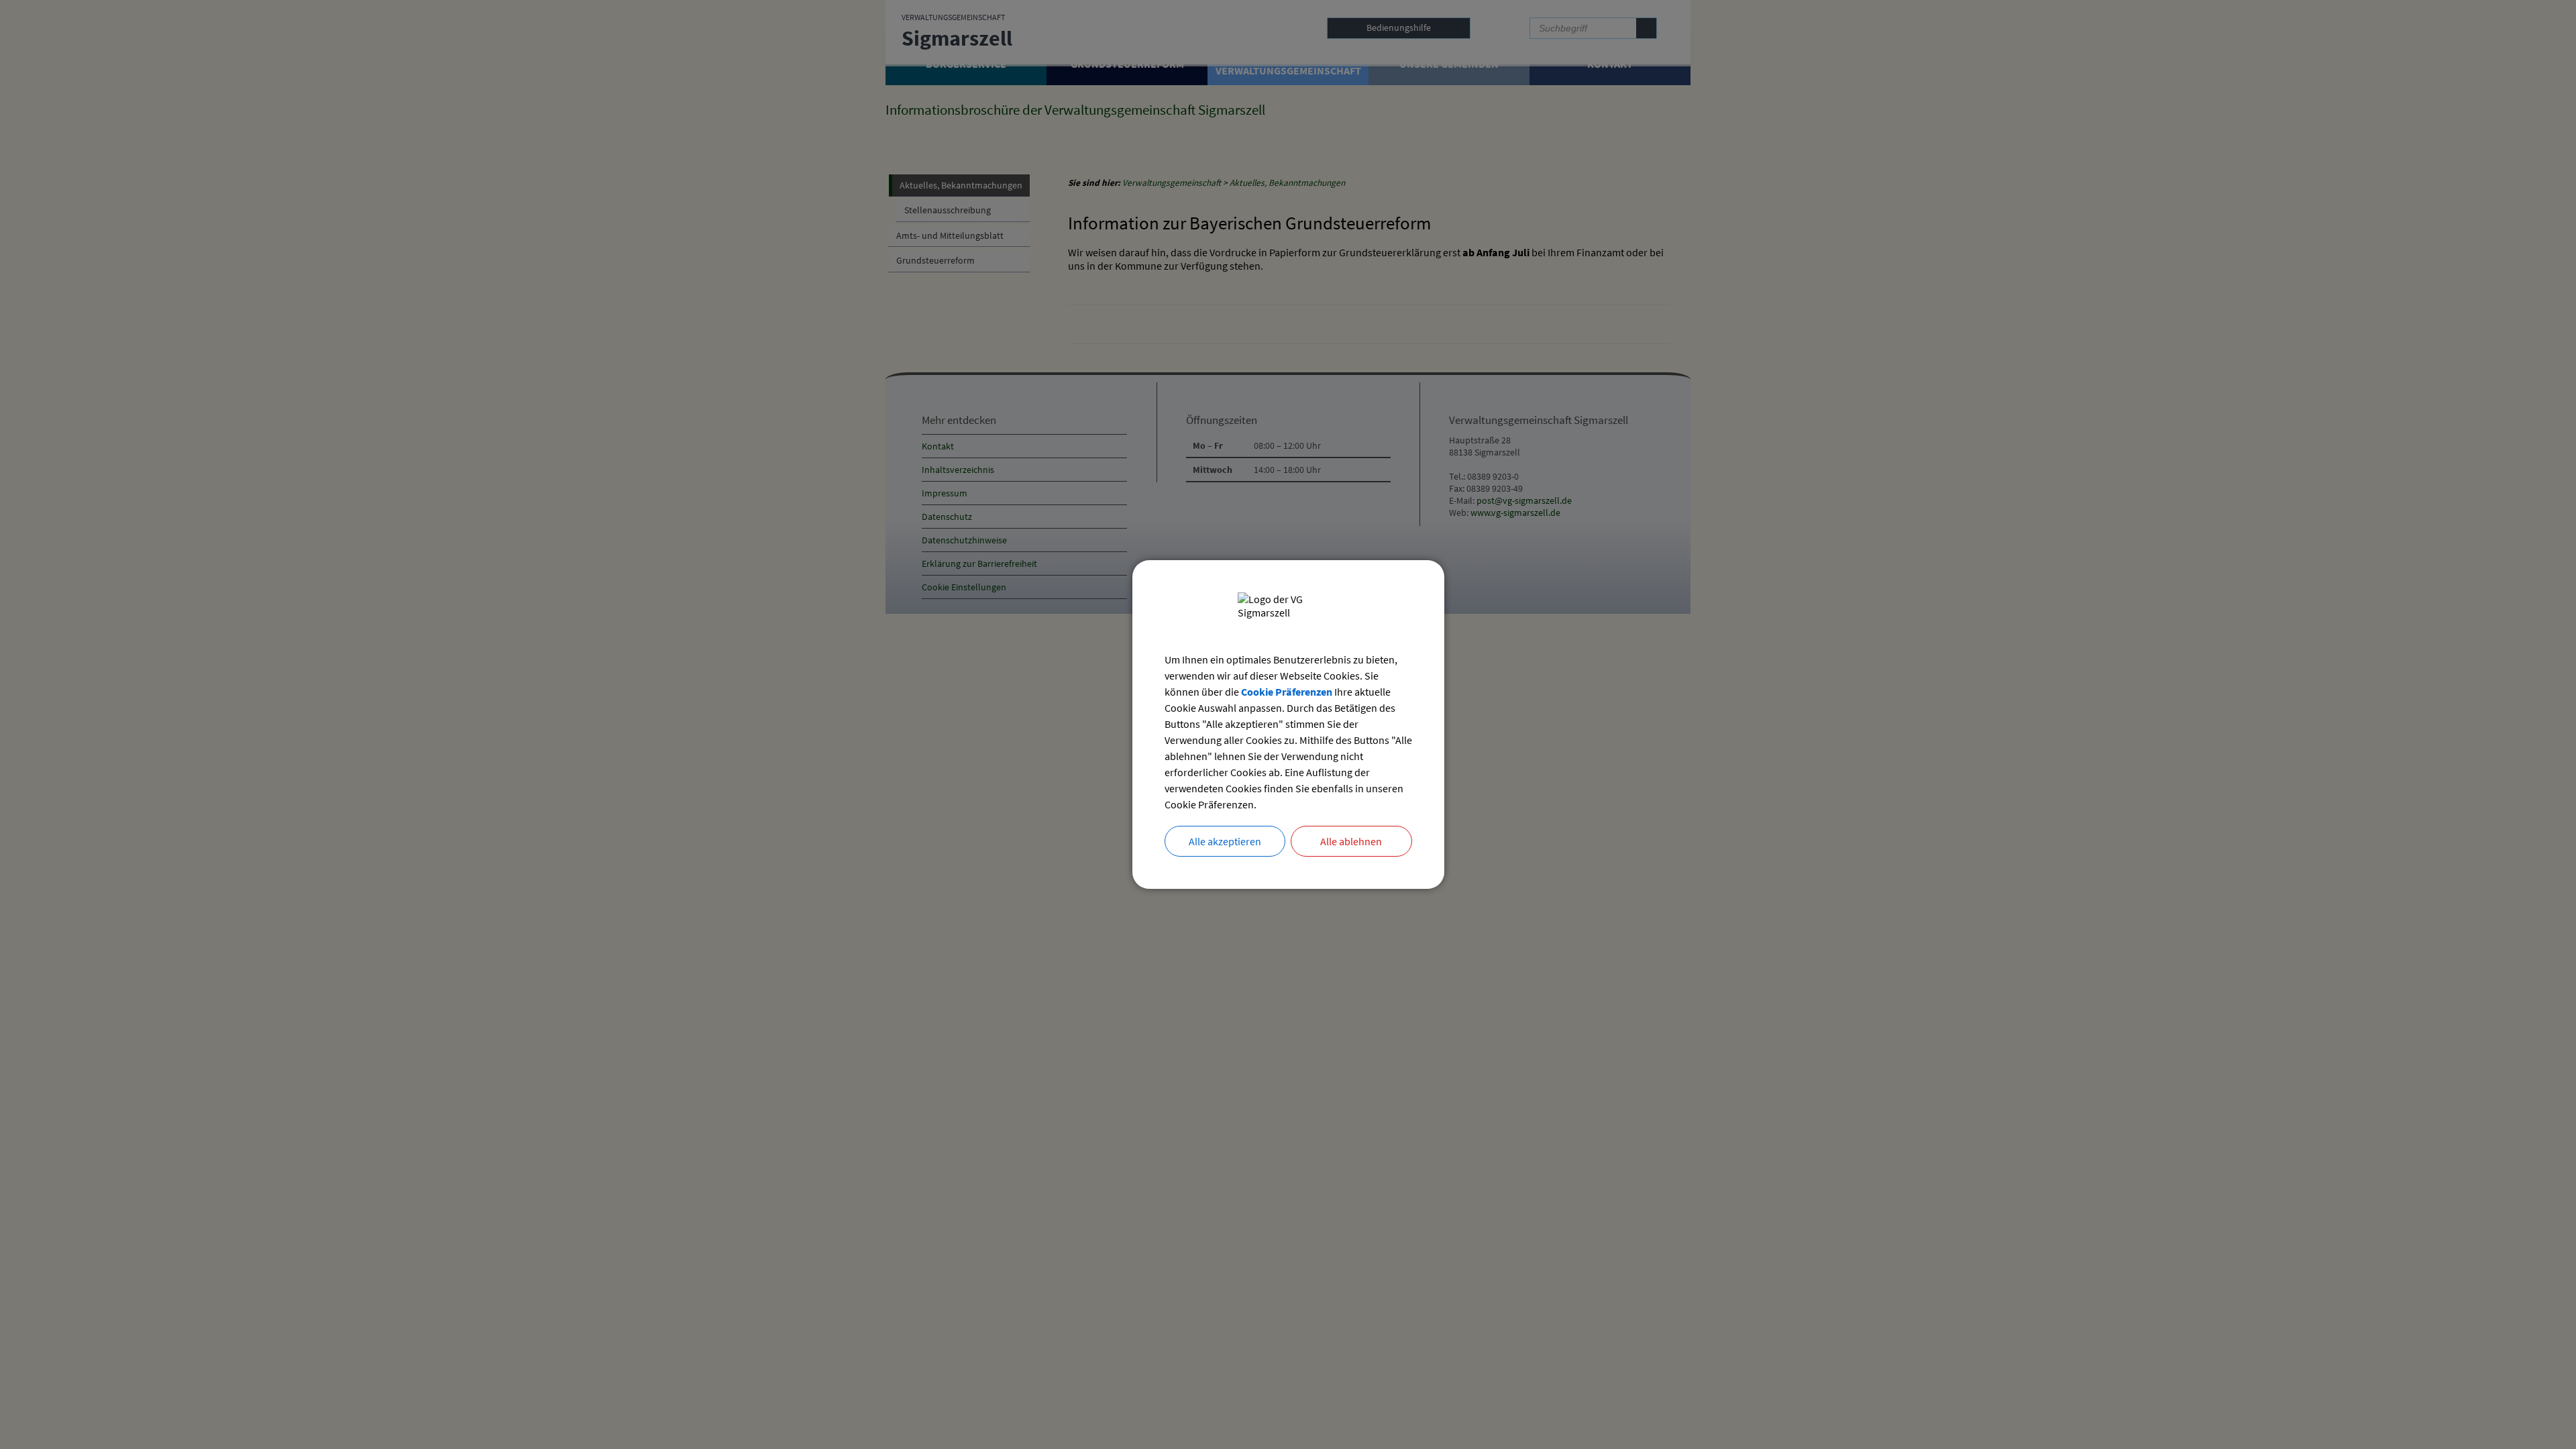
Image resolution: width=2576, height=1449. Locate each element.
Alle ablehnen (1351, 841)
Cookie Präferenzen (1287, 692)
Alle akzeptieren (1225, 841)
